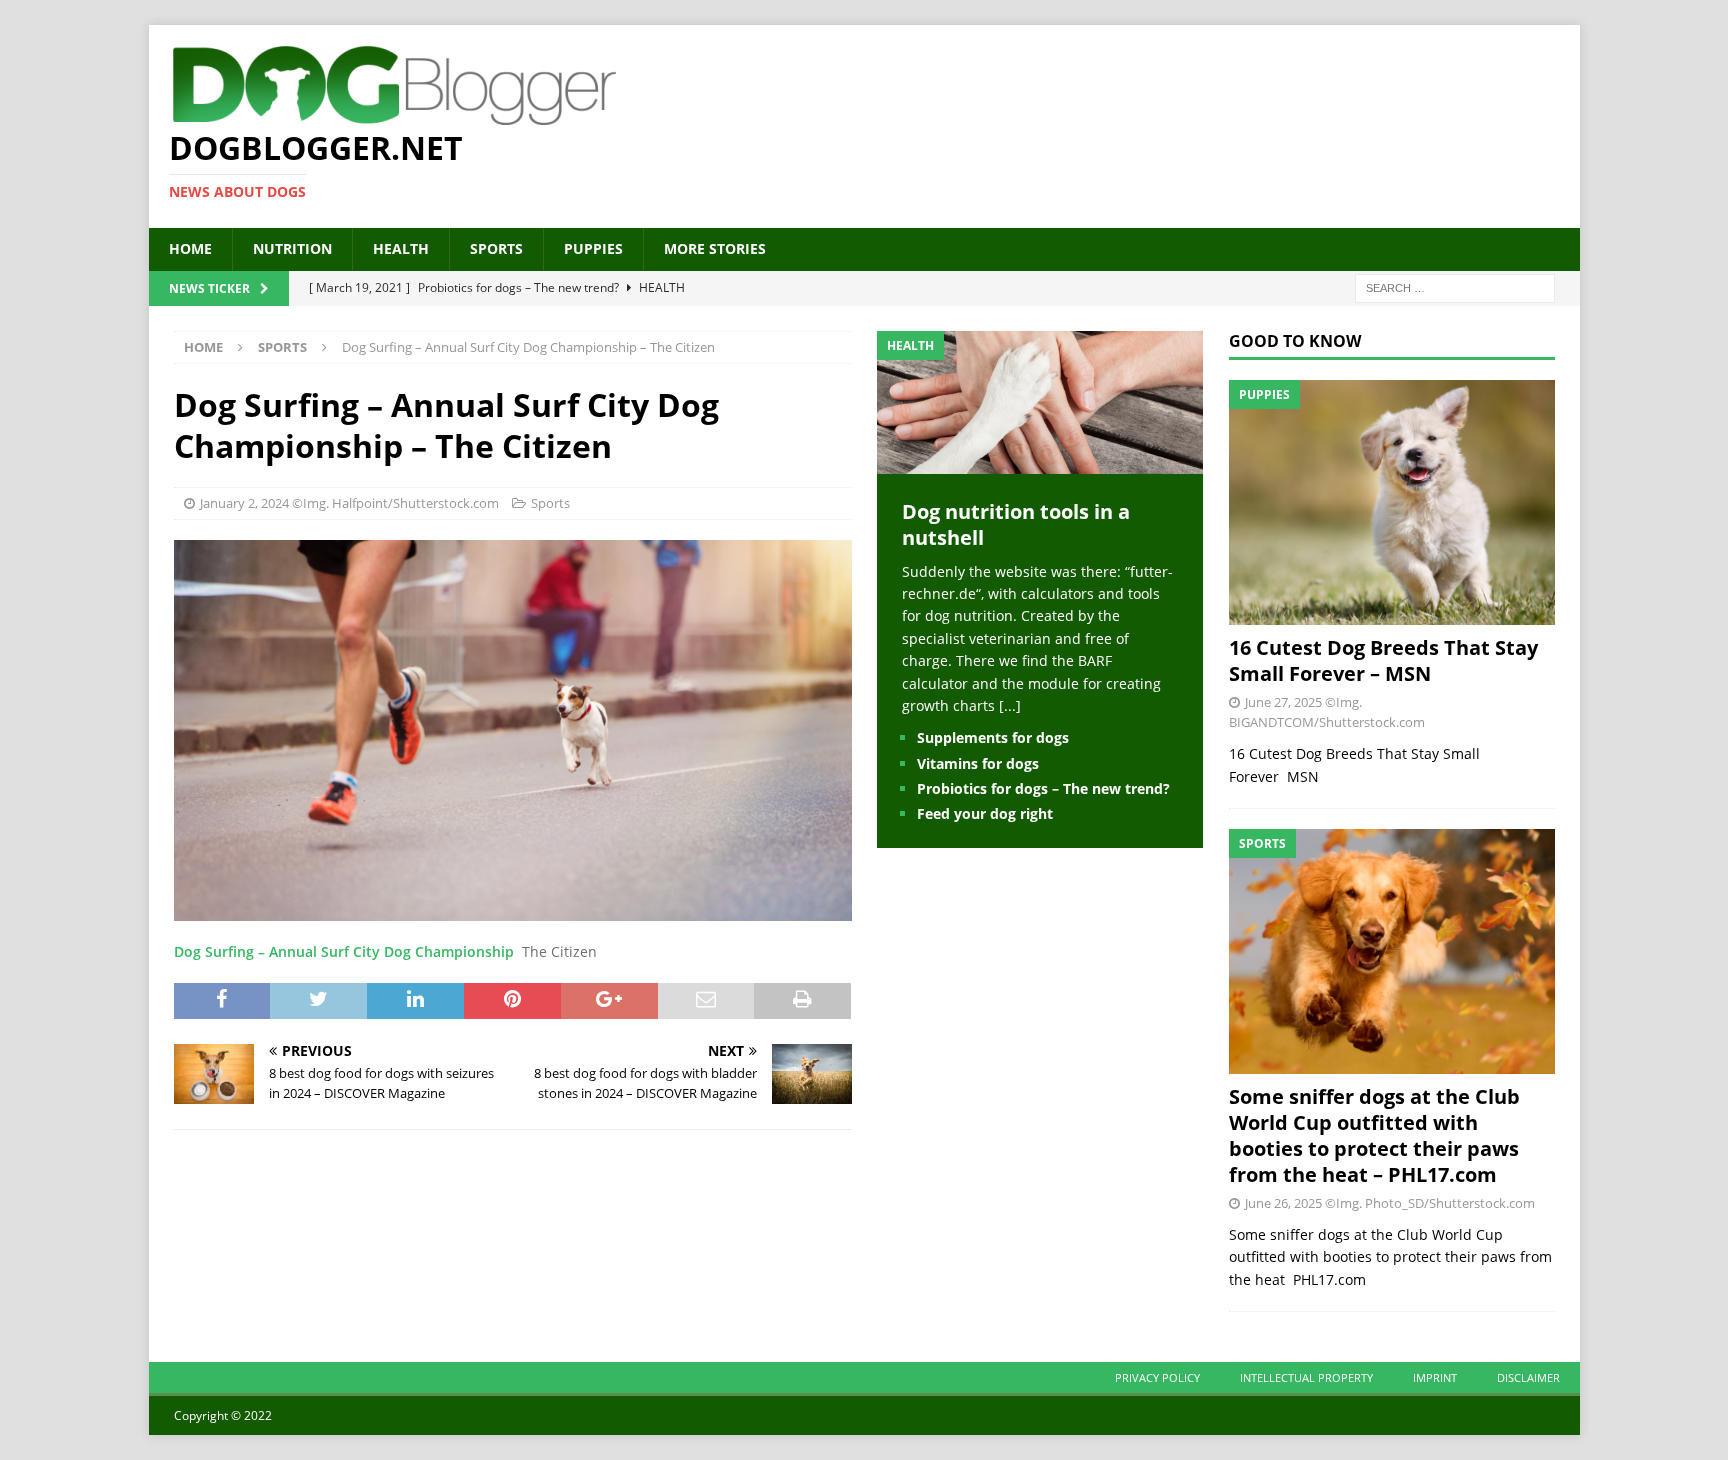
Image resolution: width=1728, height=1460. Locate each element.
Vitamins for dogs (978, 763)
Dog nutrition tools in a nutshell (1016, 524)
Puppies (593, 248)
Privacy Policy (1157, 1377)
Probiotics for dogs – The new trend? (1043, 788)
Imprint (1435, 1377)
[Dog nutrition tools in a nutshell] (1040, 461)
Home (190, 248)
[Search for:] (1455, 286)
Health (401, 248)
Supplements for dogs (993, 737)
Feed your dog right (985, 813)
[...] (1010, 705)
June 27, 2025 (1283, 702)
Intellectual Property (1306, 1377)
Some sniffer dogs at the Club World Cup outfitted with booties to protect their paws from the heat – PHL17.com (1374, 1135)
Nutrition (292, 248)
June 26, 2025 (1283, 1203)
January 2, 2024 (244, 503)
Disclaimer (1528, 1377)
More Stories (715, 248)
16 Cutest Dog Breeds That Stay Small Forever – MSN (1383, 660)
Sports (496, 248)
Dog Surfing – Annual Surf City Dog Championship (344, 951)
